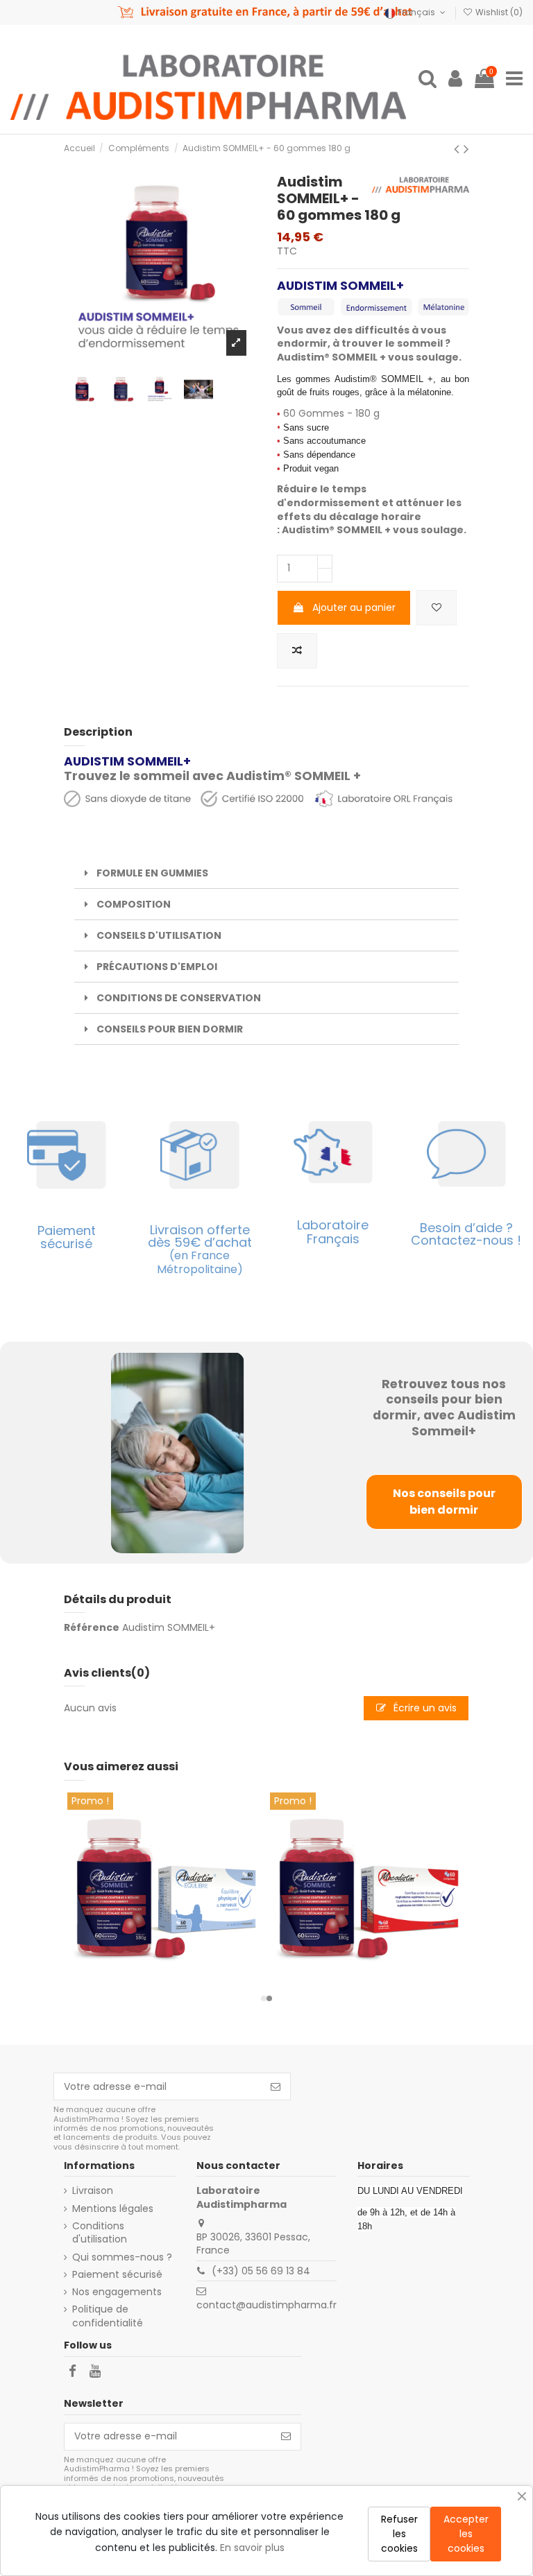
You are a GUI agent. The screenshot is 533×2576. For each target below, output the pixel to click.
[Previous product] (459, 149)
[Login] (455, 79)
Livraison (93, 2191)
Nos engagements (117, 2292)
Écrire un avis (424, 1708)
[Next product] (466, 149)
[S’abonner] (276, 2086)
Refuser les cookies (399, 2534)
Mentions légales (113, 2209)
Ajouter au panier (354, 607)
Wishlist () (498, 12)
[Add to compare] (297, 651)
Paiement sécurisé (117, 2275)
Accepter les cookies (466, 2534)
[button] (264, 1998)
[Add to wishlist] (437, 608)
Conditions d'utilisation (100, 2233)
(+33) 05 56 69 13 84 (261, 2271)
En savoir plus (252, 2548)
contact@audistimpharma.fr (266, 2305)
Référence (92, 1628)
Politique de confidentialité (108, 2316)
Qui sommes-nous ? (122, 2257)
